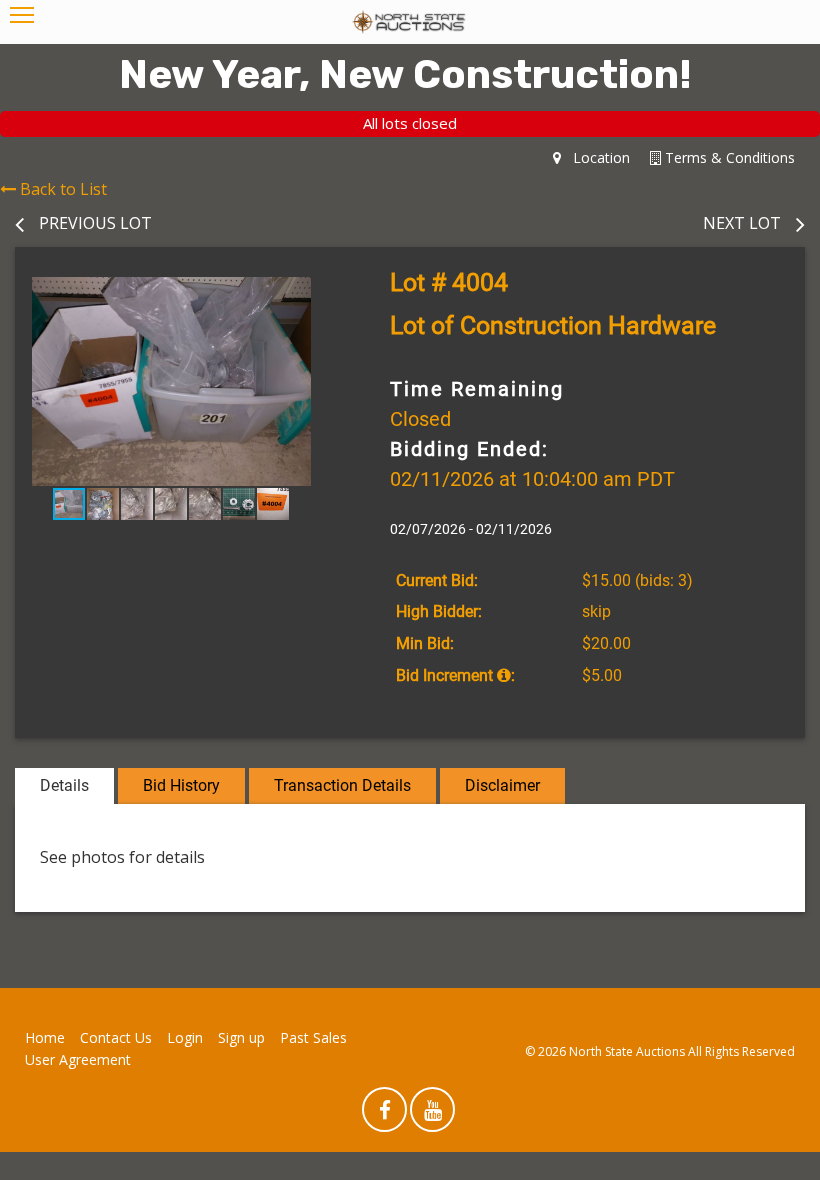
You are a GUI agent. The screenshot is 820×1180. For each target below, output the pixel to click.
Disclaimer (502, 785)
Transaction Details (342, 785)
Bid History (181, 785)
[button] (310, 295)
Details (64, 785)
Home (45, 1037)
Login (185, 1037)
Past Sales (313, 1037)
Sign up (241, 1037)
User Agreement (78, 1059)
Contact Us (116, 1037)
